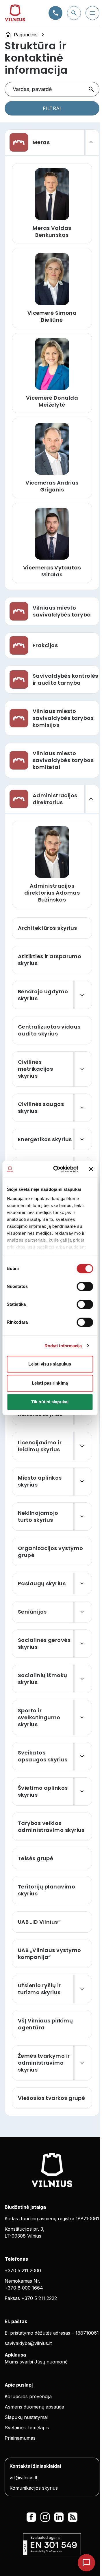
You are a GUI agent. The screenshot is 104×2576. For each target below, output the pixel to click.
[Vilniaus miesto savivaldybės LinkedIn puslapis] (59, 2517)
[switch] (85, 1286)
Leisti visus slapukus (50, 1364)
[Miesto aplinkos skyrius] (83, 1481)
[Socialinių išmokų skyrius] (83, 1679)
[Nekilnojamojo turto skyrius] (83, 1517)
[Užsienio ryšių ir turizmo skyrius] (83, 1989)
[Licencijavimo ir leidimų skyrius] (83, 1446)
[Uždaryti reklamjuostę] (91, 1169)
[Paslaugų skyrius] (83, 1584)
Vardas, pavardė (32, 89)
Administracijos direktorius (55, 799)
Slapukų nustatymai (26, 2417)
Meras (41, 142)
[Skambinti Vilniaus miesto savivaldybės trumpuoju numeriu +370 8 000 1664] (55, 13)
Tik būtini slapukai (50, 1402)
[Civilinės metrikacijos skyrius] (83, 1069)
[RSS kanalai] (73, 2517)
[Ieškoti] (91, 89)
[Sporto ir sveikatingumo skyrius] (83, 1718)
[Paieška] (74, 13)
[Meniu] (92, 13)
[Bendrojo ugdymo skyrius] (83, 995)
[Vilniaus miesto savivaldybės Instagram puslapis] (45, 2517)
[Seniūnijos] (83, 1612)
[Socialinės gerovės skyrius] (83, 1644)
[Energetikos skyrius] (83, 1139)
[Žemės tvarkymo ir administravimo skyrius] (83, 2063)
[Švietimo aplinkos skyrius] (83, 1791)
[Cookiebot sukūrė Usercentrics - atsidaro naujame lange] (57, 1169)
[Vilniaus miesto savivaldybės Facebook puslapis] (31, 2517)
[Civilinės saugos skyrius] (83, 1108)
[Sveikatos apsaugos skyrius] (83, 1756)
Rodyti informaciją (63, 1346)
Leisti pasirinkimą (50, 1383)
